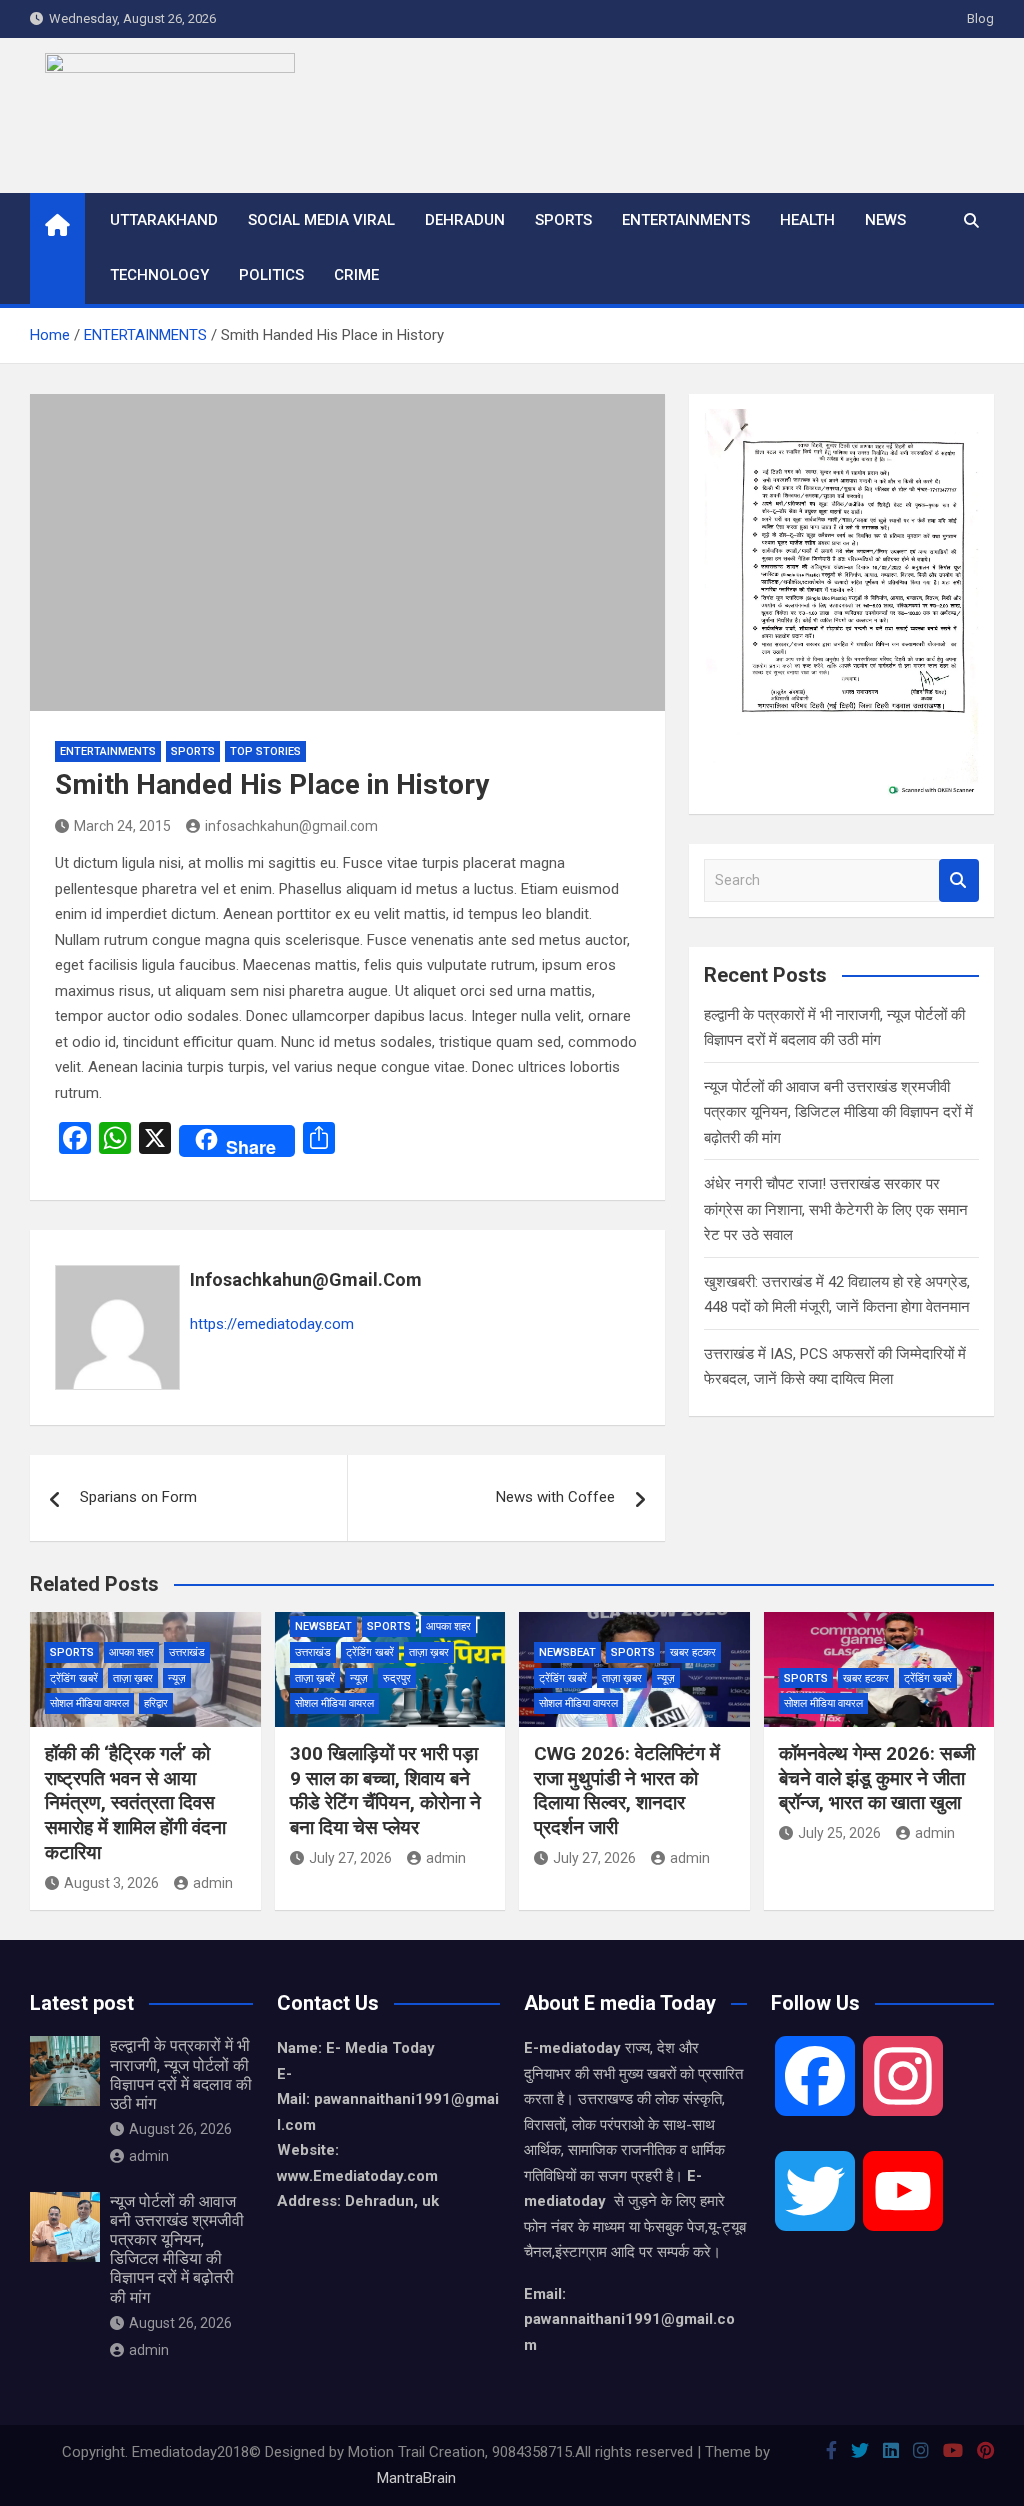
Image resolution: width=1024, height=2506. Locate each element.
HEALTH (807, 220)
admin (213, 1883)
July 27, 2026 (350, 1858)
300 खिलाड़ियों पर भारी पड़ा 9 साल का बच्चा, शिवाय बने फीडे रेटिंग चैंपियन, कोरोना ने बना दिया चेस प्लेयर (385, 1790)
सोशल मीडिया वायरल (89, 1703)
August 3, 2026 (111, 1883)
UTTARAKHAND (164, 220)
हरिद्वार (156, 1703)
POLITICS (271, 275)
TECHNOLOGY (159, 275)
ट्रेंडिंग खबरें (74, 1678)
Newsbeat (323, 1626)
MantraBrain (416, 2478)
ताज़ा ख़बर (133, 1678)
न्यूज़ (177, 1678)
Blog (980, 18)
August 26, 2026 (180, 2129)
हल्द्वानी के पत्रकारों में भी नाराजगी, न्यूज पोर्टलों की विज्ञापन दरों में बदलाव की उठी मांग (181, 2074)
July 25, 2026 (839, 1833)
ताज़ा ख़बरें (315, 1678)
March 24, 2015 (122, 826)
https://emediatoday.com (272, 1324)
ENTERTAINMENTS (686, 220)
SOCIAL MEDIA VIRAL (321, 220)
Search (959, 880)
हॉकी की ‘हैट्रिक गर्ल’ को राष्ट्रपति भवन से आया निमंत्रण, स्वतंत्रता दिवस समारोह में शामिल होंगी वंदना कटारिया (135, 1803)
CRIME (356, 275)
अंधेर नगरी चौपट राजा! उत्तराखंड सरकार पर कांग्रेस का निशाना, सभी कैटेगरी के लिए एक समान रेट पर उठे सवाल (836, 1209)
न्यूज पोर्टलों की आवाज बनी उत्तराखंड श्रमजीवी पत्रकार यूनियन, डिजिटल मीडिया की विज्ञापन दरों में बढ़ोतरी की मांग (838, 1112)
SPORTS (563, 220)
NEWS (885, 220)
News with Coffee (555, 1497)
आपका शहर (131, 1652)
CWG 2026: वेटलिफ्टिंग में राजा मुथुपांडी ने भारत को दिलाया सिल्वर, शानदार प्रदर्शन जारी (627, 1790)
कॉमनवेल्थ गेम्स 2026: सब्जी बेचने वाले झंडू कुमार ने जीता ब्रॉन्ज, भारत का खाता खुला (877, 1778)
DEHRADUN (465, 220)
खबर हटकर (693, 1652)
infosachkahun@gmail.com (291, 826)
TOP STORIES (265, 751)
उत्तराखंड (187, 1652)
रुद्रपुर (397, 1678)
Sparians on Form (138, 1497)
